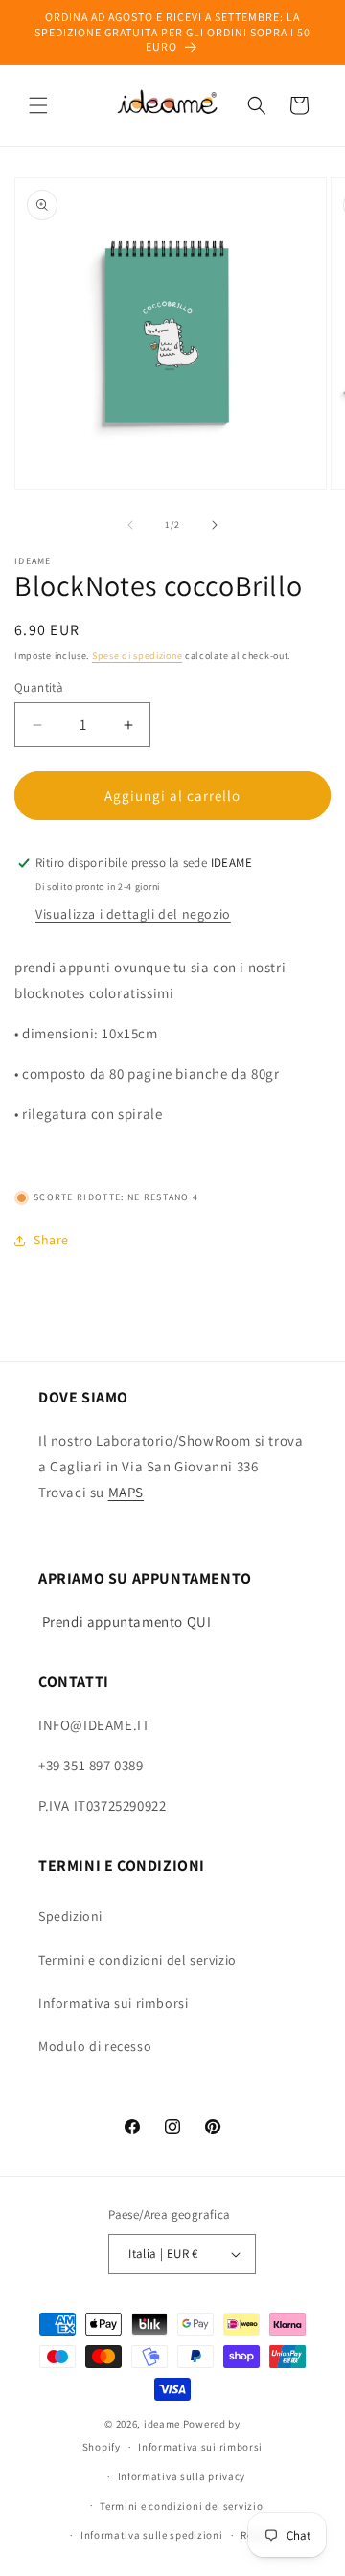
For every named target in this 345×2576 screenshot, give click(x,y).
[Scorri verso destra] (215, 525)
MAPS (126, 1492)
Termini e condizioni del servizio (138, 1960)
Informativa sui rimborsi (113, 2003)
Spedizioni (70, 1916)
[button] (38, 105)
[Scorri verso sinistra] (130, 525)
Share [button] (51, 1240)
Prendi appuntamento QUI (127, 1621)
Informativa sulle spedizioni (152, 2535)
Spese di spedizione (137, 656)
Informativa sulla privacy (182, 2476)
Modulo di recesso (95, 2046)
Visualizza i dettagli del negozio (133, 914)
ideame (162, 2424)
